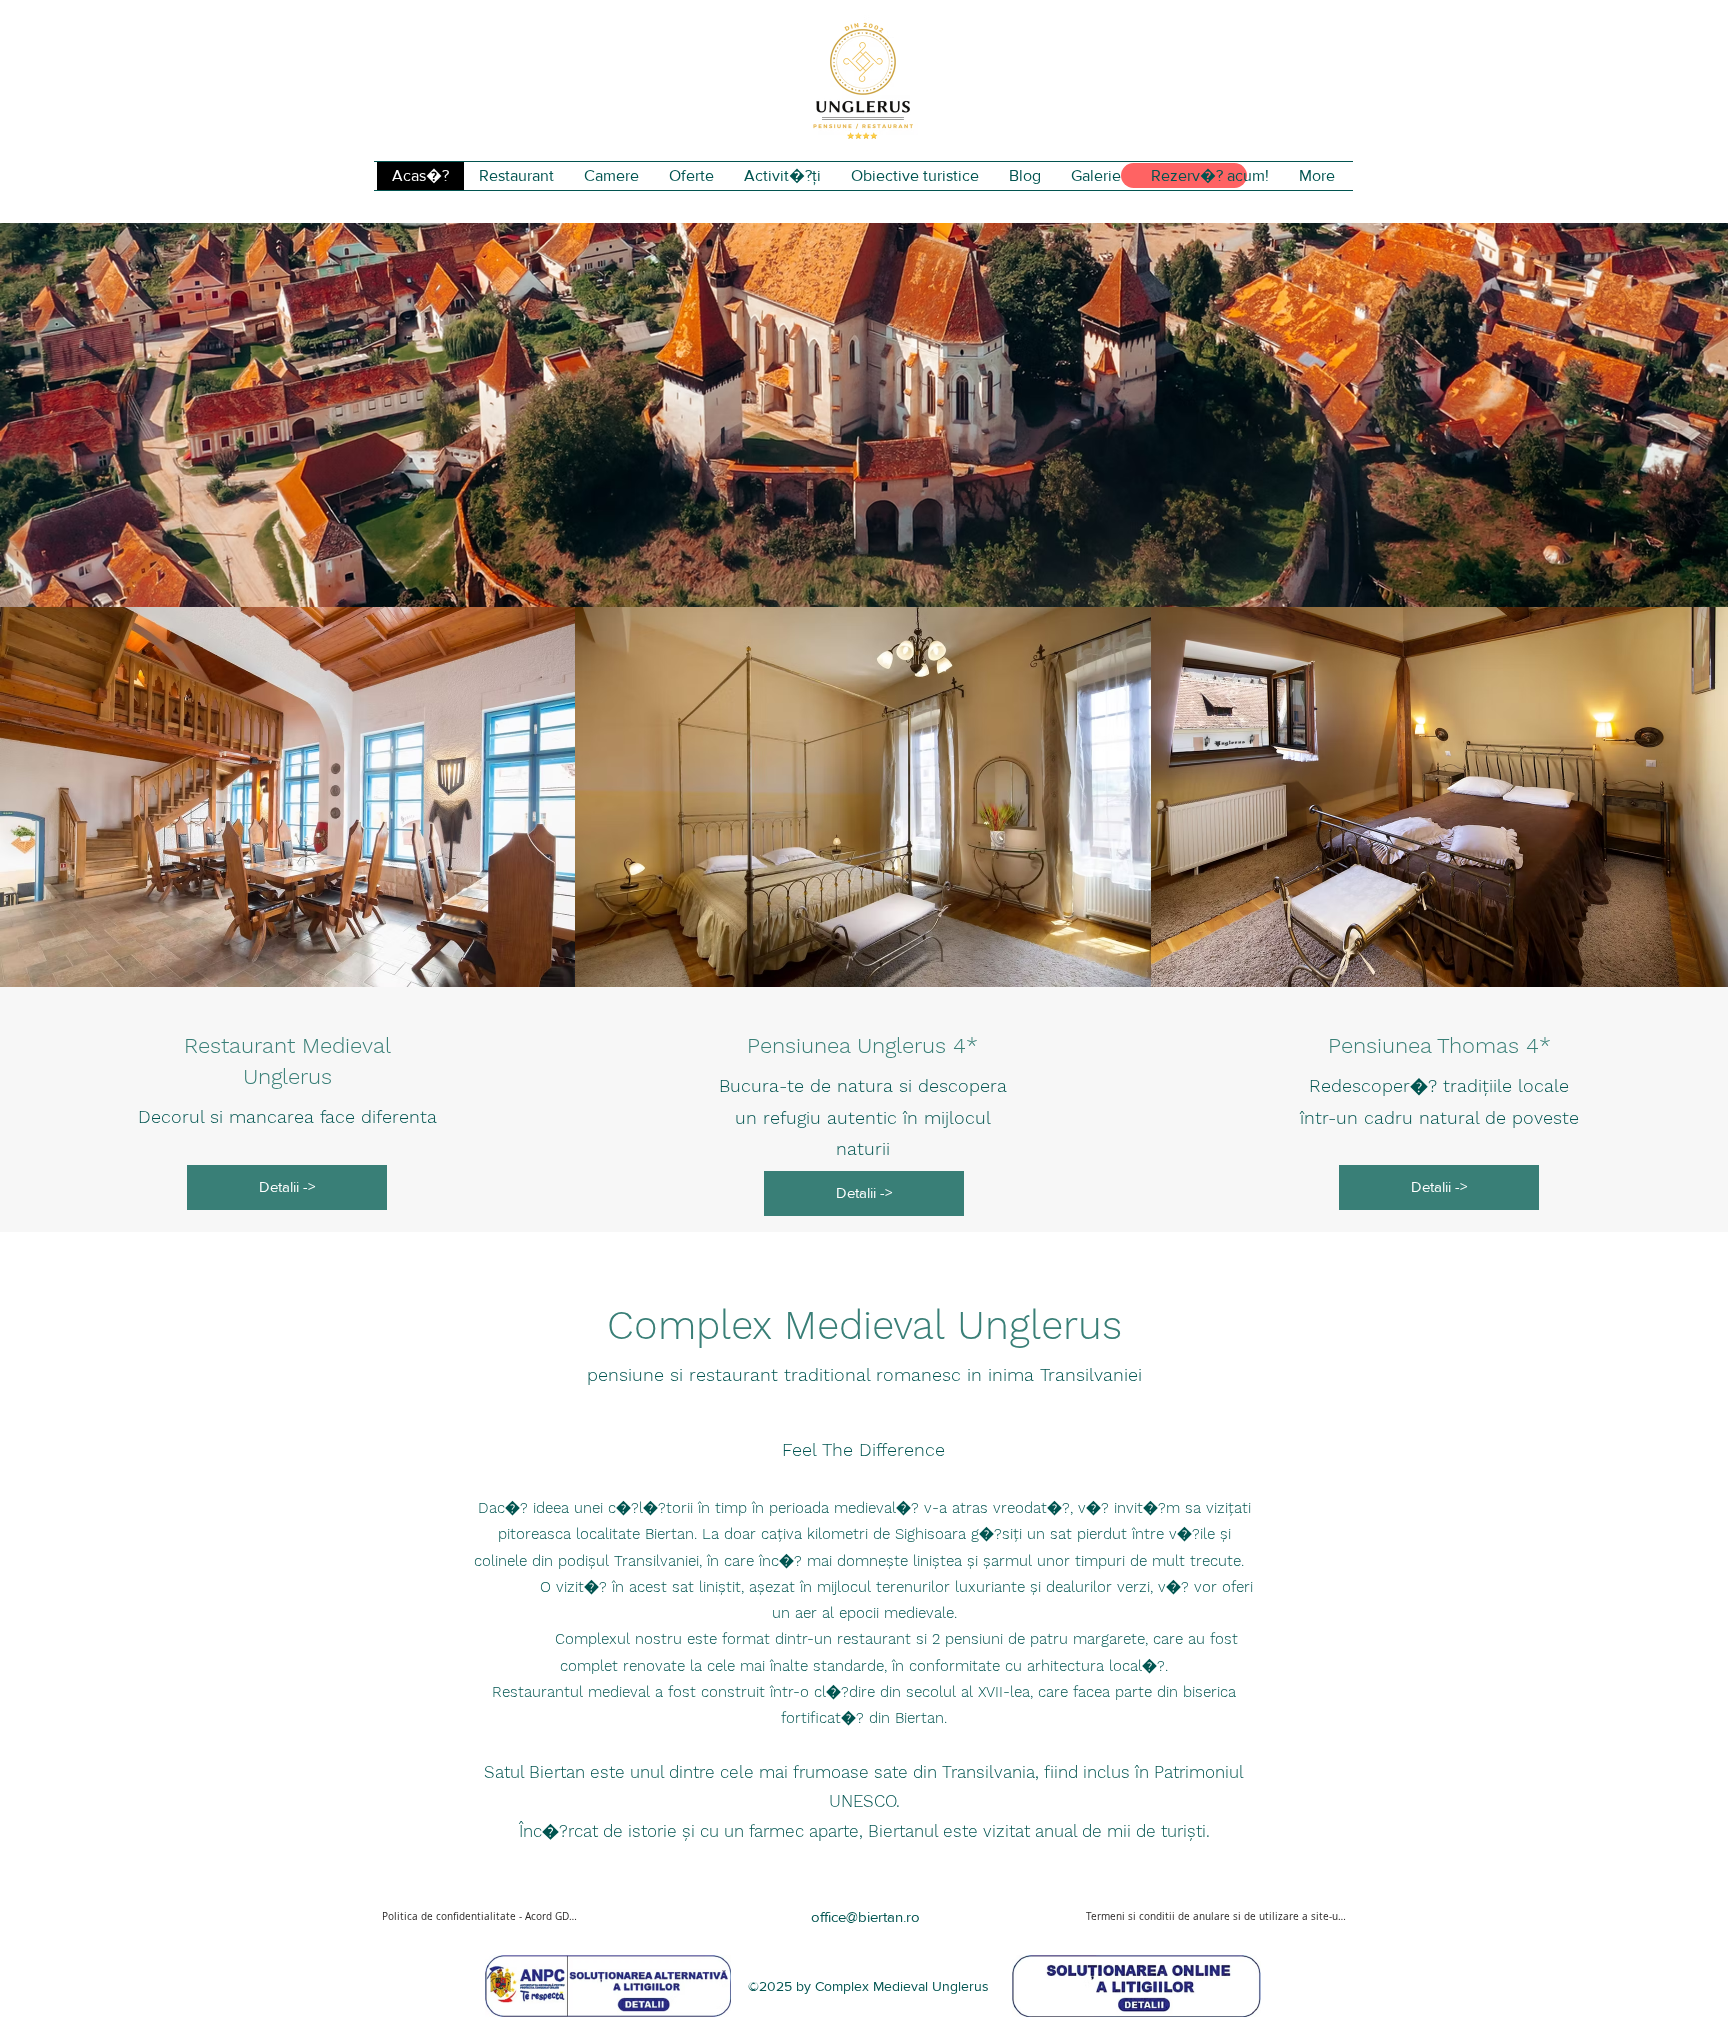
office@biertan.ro (865, 1916)
